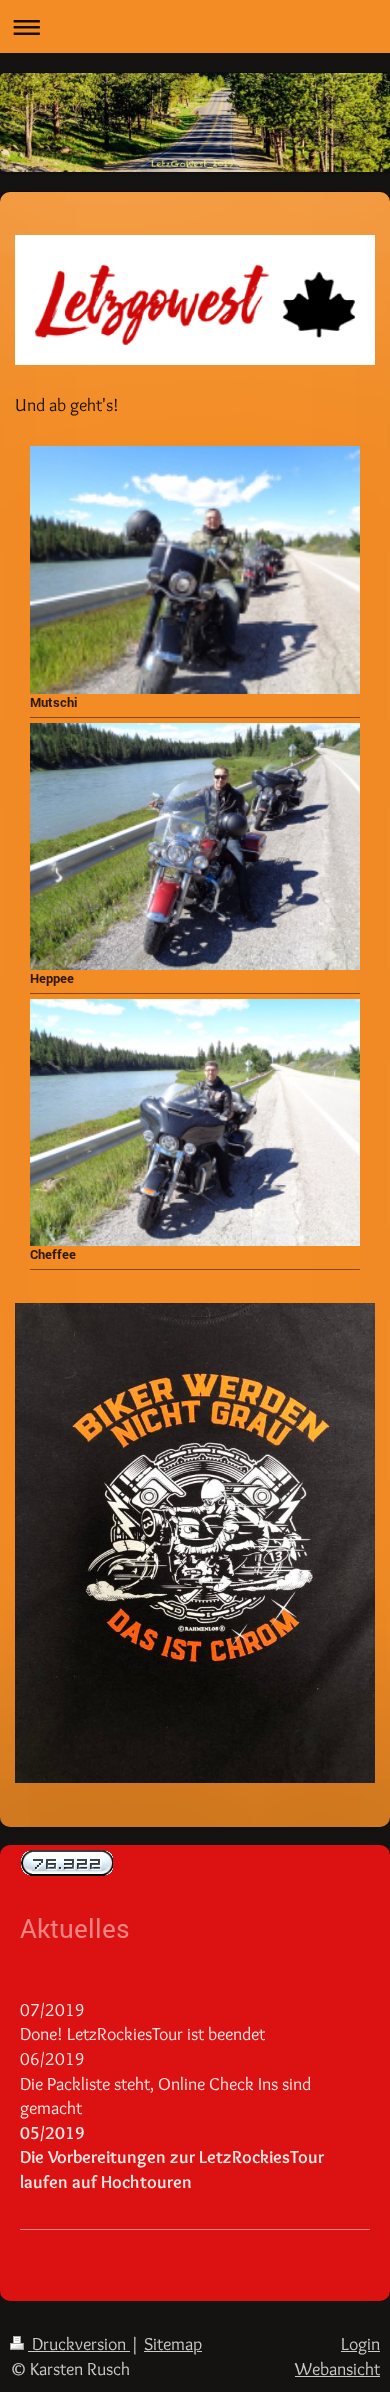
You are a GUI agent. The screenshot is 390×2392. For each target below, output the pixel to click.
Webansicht (337, 2368)
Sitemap (173, 2343)
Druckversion (79, 2343)
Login (360, 2343)
